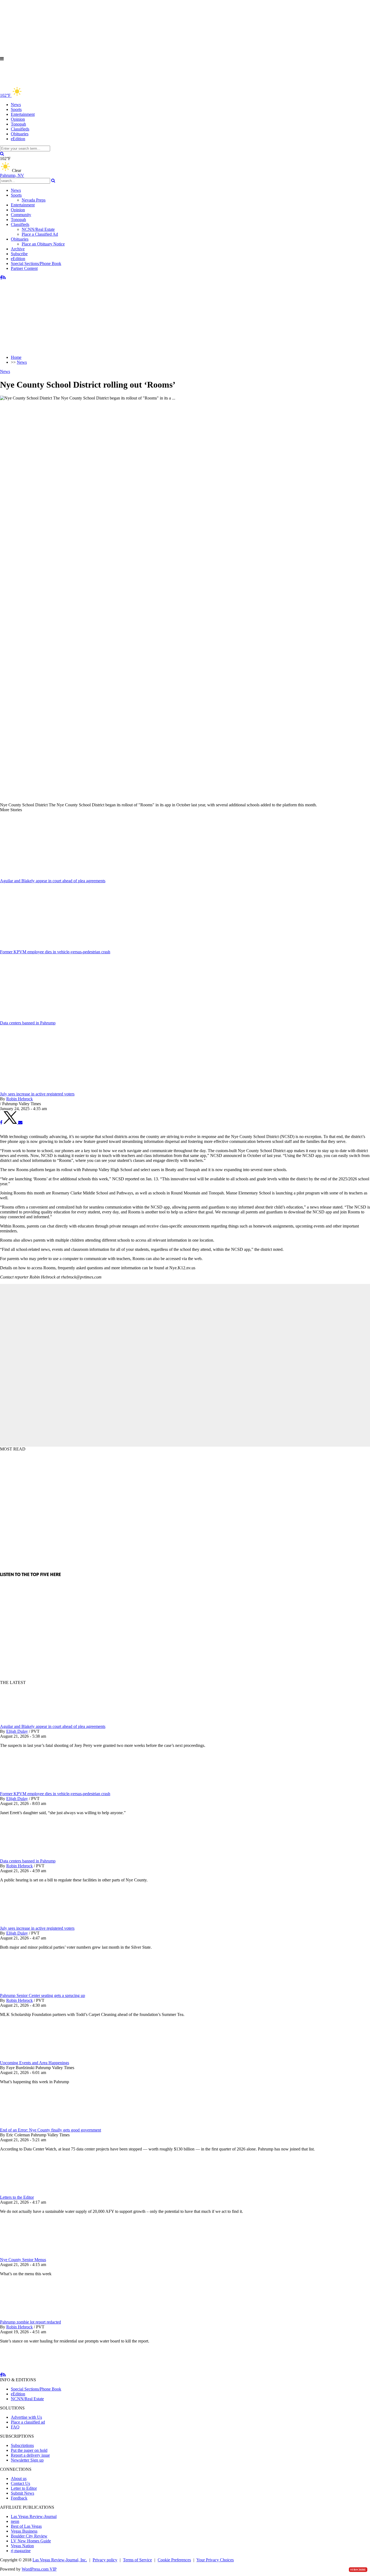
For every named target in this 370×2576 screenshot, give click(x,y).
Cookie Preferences (174, 2560)
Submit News (22, 2493)
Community (21, 215)
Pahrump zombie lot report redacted (30, 2322)
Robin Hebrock (20, 1099)
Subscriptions (22, 2445)
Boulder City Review (29, 2536)
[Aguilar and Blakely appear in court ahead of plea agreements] (28, 1722)
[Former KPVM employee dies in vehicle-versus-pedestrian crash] (28, 1789)
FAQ (15, 2427)
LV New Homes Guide (31, 2541)
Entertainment (23, 114)
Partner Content (24, 268)
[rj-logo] (54, 83)
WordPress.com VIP (39, 2569)
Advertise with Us (26, 2417)
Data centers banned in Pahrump (28, 1861)
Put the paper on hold (29, 2450)
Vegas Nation (22, 2546)
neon (15, 2521)
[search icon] (2, 154)
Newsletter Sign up (27, 2460)
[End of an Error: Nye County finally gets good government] (28, 2125)
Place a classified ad (28, 2422)
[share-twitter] (11, 1122)
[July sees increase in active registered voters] (28, 1923)
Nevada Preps (34, 200)
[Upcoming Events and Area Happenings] (28, 2058)
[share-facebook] (1, 1122)
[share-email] (20, 1122)
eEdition (18, 139)
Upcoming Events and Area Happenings (35, 2063)
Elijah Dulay (17, 1731)
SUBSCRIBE (358, 2570)
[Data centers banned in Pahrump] (28, 1856)
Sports (16, 109)
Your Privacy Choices (215, 2560)
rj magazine (21, 2551)
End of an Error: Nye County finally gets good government (51, 2130)
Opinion (18, 119)
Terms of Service (137, 2560)
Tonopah (18, 124)
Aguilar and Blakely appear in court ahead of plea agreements (53, 1726)
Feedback (19, 2498)
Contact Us (20, 2483)
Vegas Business (24, 2531)
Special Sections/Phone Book (36, 263)
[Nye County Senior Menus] (28, 2255)
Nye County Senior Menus (23, 2260)
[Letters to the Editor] (28, 2192)
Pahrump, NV (12, 175)
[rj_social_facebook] (1, 278)
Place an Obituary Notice (43, 244)
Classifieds (20, 129)
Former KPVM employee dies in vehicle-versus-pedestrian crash (55, 1794)
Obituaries (20, 134)
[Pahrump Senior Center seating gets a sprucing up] (28, 1991)
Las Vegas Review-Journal (34, 2516)
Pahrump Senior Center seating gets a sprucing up (43, 1995)
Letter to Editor (24, 2488)
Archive (18, 249)
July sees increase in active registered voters (37, 1928)
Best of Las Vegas (26, 2526)
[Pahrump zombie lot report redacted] (28, 2317)
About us (19, 2478)
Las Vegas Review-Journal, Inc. (60, 2560)
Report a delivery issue (30, 2455)
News (16, 105)
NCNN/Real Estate (38, 229)
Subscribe (19, 254)
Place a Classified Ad (40, 234)
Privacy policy (105, 2560)
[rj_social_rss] (4, 278)
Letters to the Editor (17, 2197)
